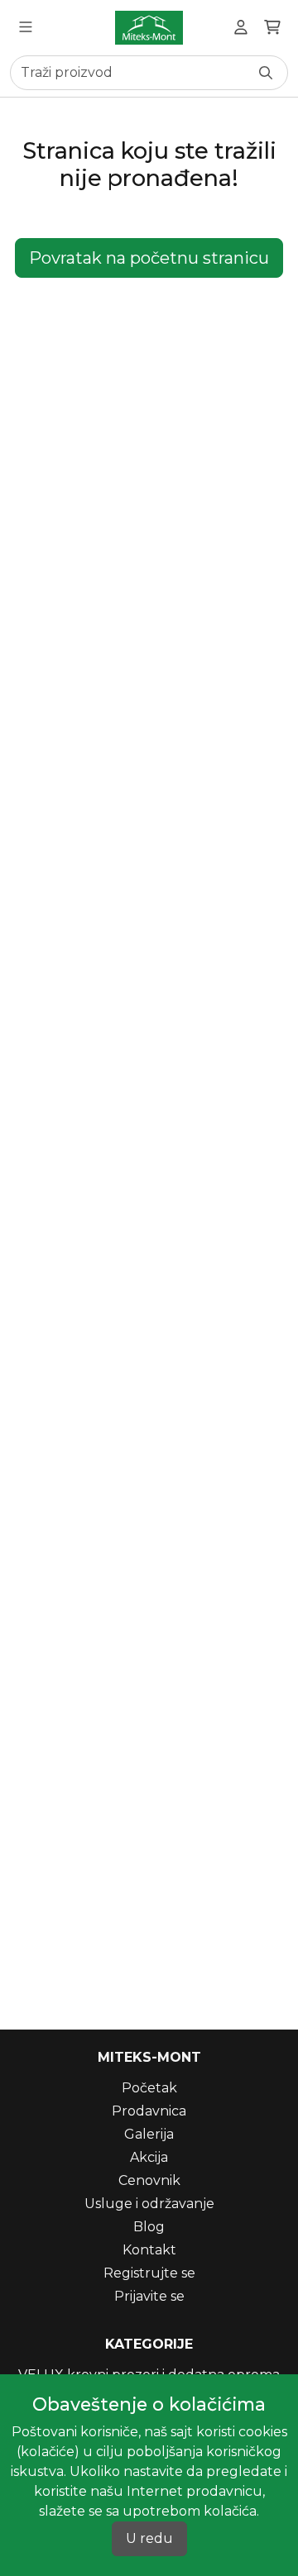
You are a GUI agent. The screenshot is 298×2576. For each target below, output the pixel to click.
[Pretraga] (266, 73)
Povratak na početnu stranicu (149, 258)
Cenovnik (149, 2180)
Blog (149, 2227)
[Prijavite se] (241, 28)
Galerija (149, 2134)
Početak (149, 2088)
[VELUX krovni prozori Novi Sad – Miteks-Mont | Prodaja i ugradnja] (149, 28)
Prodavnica (149, 2111)
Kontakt (149, 2250)
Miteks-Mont (149, 2057)
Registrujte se (149, 2273)
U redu (149, 2538)
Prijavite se (149, 2296)
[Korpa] (272, 28)
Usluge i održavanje (149, 2204)
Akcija (149, 2157)
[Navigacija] (26, 28)
